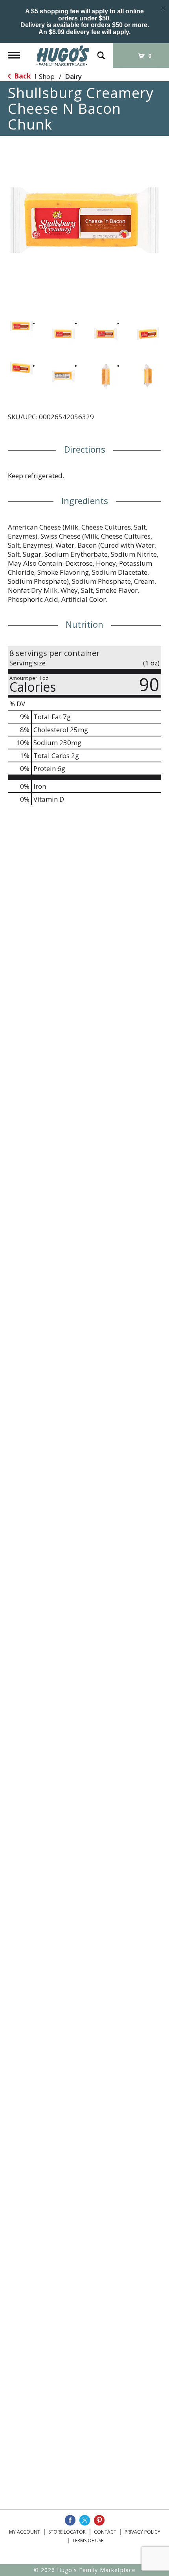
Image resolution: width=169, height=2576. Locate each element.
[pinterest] (99, 2520)
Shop (47, 76)
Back (22, 76)
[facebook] (70, 2520)
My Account (25, 2532)
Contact (105, 2532)
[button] (21, 326)
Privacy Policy (142, 2532)
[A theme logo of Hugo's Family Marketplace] (63, 55)
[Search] (101, 52)
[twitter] (85, 2520)
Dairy (73, 76)
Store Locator (67, 2532)
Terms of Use (88, 2540)
